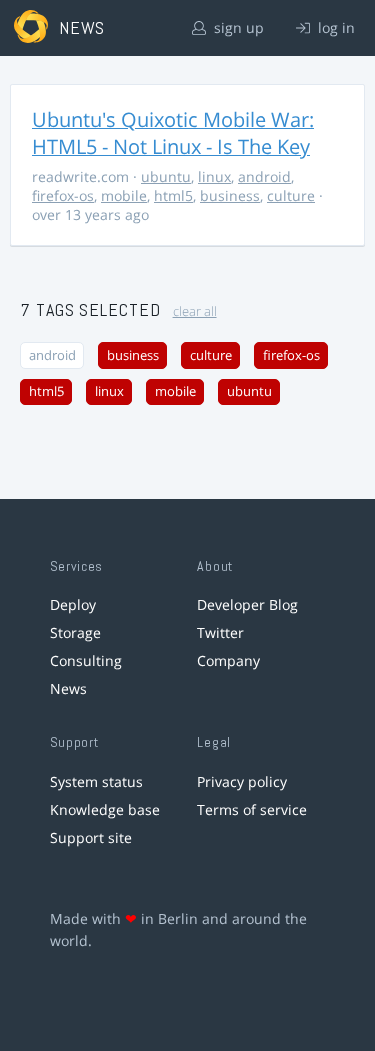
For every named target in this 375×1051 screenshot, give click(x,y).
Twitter (220, 632)
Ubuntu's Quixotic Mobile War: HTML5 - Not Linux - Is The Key (173, 133)
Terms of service (252, 809)
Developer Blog (247, 604)
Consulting (86, 660)
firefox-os (63, 195)
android (264, 176)
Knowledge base (105, 809)
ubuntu (166, 176)
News (68, 688)
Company (228, 660)
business (230, 195)
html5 (173, 195)
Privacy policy (242, 781)
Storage (75, 632)
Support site (91, 837)
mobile (124, 195)
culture (291, 195)
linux (214, 176)
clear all (195, 311)
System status (96, 781)
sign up (237, 27)
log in (334, 27)
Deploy (73, 604)
